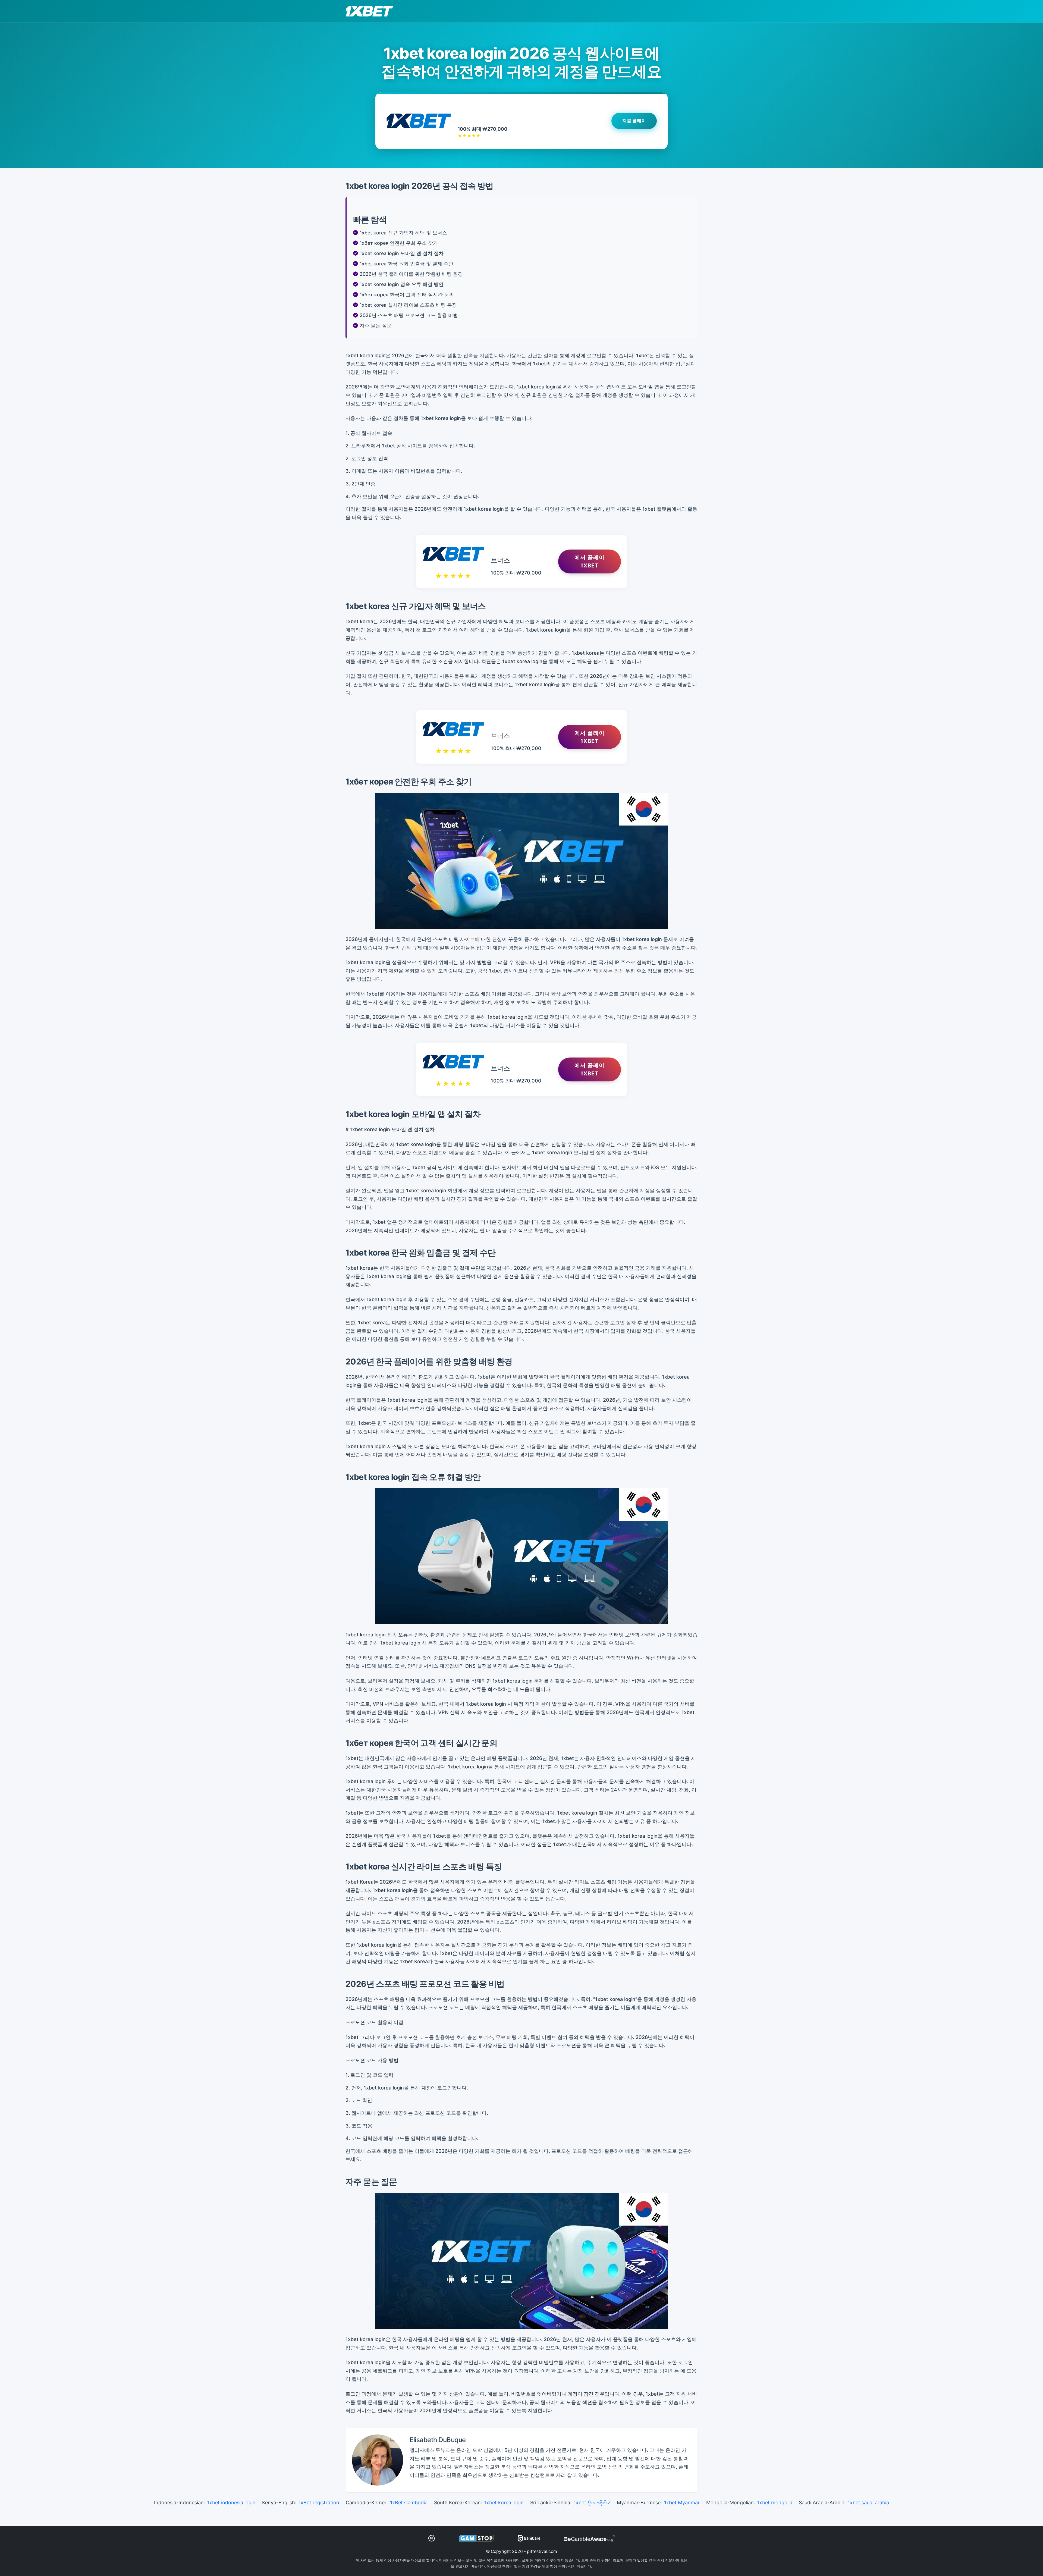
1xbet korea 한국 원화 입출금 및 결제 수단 (406, 264)
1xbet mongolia (775, 2503)
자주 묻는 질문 (376, 326)
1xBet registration (319, 2503)
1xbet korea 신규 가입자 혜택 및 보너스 (403, 233)
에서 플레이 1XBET (590, 561)
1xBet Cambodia (409, 2503)
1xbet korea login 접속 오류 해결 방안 (402, 284)
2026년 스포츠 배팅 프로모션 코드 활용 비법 (409, 315)
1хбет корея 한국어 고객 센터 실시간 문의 (407, 295)
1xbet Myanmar (682, 2503)
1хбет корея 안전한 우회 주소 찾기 (399, 243)
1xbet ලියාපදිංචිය (592, 2503)
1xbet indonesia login (231, 2503)
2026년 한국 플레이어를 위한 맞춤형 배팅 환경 (411, 274)
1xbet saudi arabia (868, 2503)
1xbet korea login (504, 2503)
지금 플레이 (634, 121)
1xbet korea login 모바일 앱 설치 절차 (402, 253)
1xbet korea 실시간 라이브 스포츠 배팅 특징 (408, 305)
